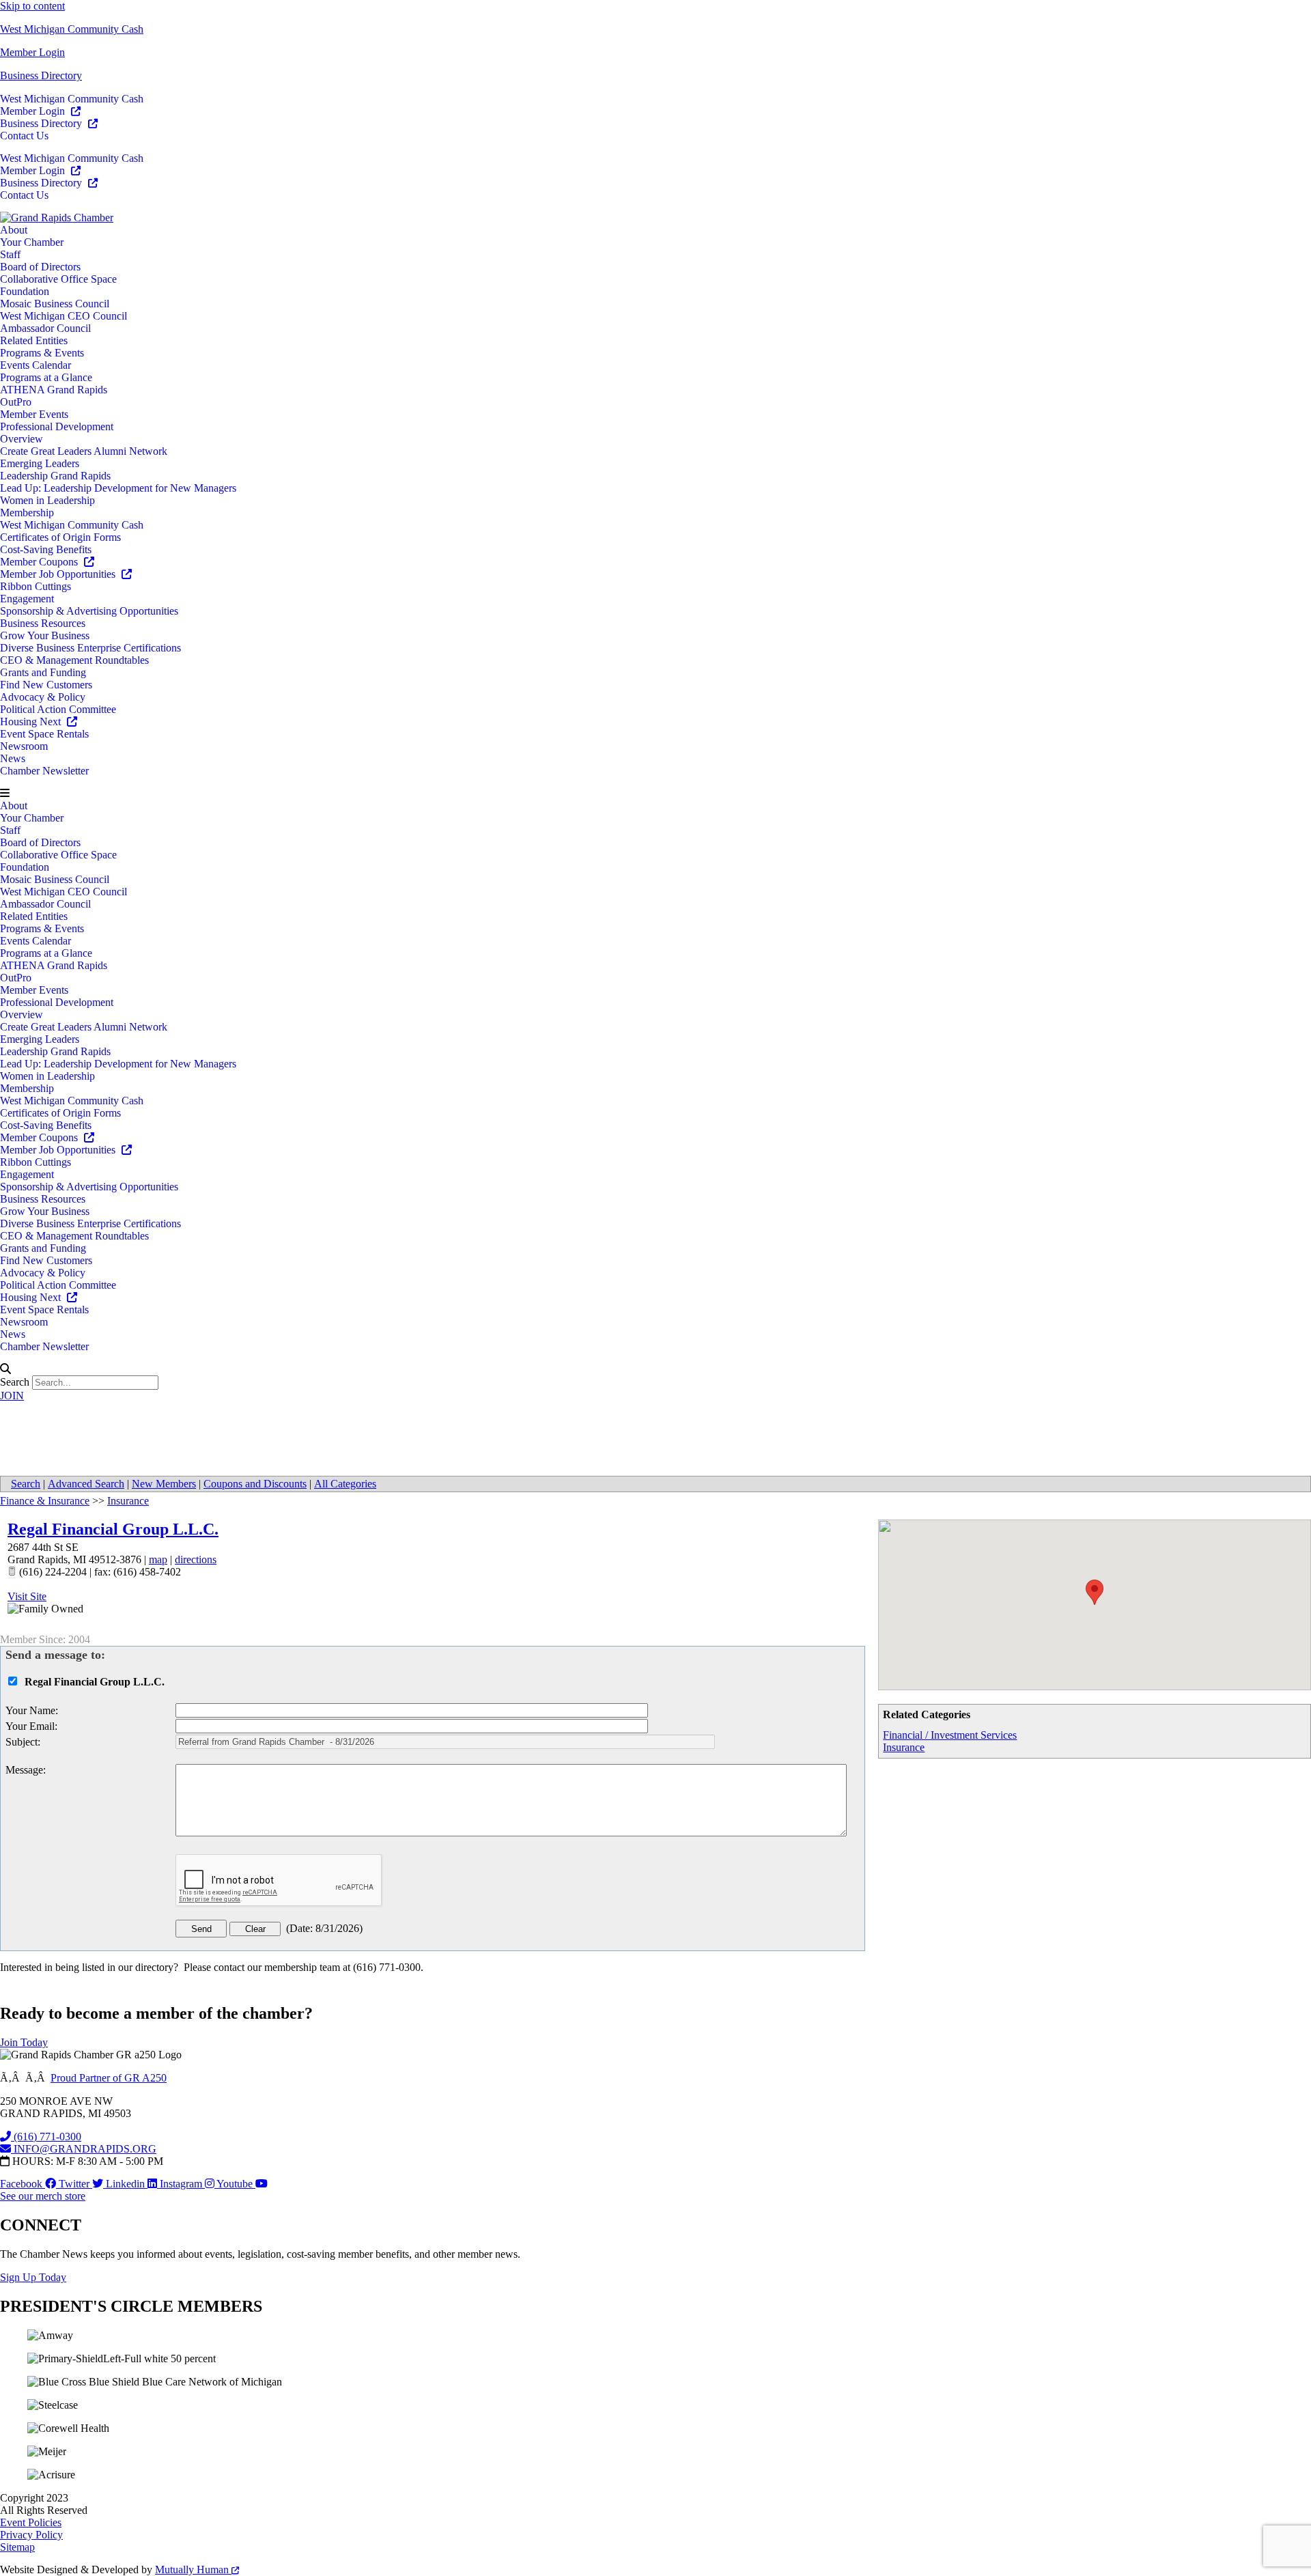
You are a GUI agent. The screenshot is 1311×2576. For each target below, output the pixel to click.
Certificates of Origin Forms (60, 537)
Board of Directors (40, 267)
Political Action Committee (58, 709)
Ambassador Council (45, 328)
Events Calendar (36, 365)
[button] (655, 794)
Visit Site (27, 1596)
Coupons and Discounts (255, 1484)
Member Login (32, 52)
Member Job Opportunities (59, 574)
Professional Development (57, 426)
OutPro (16, 402)
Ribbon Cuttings (36, 586)
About (14, 230)
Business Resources (43, 623)
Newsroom (24, 746)
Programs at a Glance (46, 377)
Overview (22, 439)
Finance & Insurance (45, 1501)
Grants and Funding (43, 672)
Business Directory (41, 75)
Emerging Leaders (40, 463)
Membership (27, 513)
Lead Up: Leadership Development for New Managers (118, 488)
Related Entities (34, 340)
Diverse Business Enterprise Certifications (90, 648)
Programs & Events (42, 353)
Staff (10, 254)
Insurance (904, 1747)
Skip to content (32, 6)
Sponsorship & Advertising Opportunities (89, 611)
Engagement (27, 599)
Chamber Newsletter (44, 771)
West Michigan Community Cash (72, 29)
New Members (164, 1484)
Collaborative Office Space (58, 279)
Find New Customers (46, 685)
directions (196, 1559)
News (13, 758)
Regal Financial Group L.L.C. (113, 1529)
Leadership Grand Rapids (55, 476)
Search (15, 1382)
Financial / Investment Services (950, 1735)
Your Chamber (32, 242)
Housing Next (32, 722)
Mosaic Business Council (55, 304)
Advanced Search (86, 1484)
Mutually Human (193, 2570)
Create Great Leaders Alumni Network (84, 451)
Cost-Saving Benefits (46, 549)
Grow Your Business (45, 635)
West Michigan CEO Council (64, 316)
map (158, 1559)
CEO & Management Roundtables (74, 660)
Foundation (25, 291)
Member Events (34, 414)
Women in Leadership (47, 500)
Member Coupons (40, 562)
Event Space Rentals (44, 734)
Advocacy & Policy (43, 697)
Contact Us (24, 136)
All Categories (345, 1484)
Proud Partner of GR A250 (109, 2078)
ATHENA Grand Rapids (54, 390)
